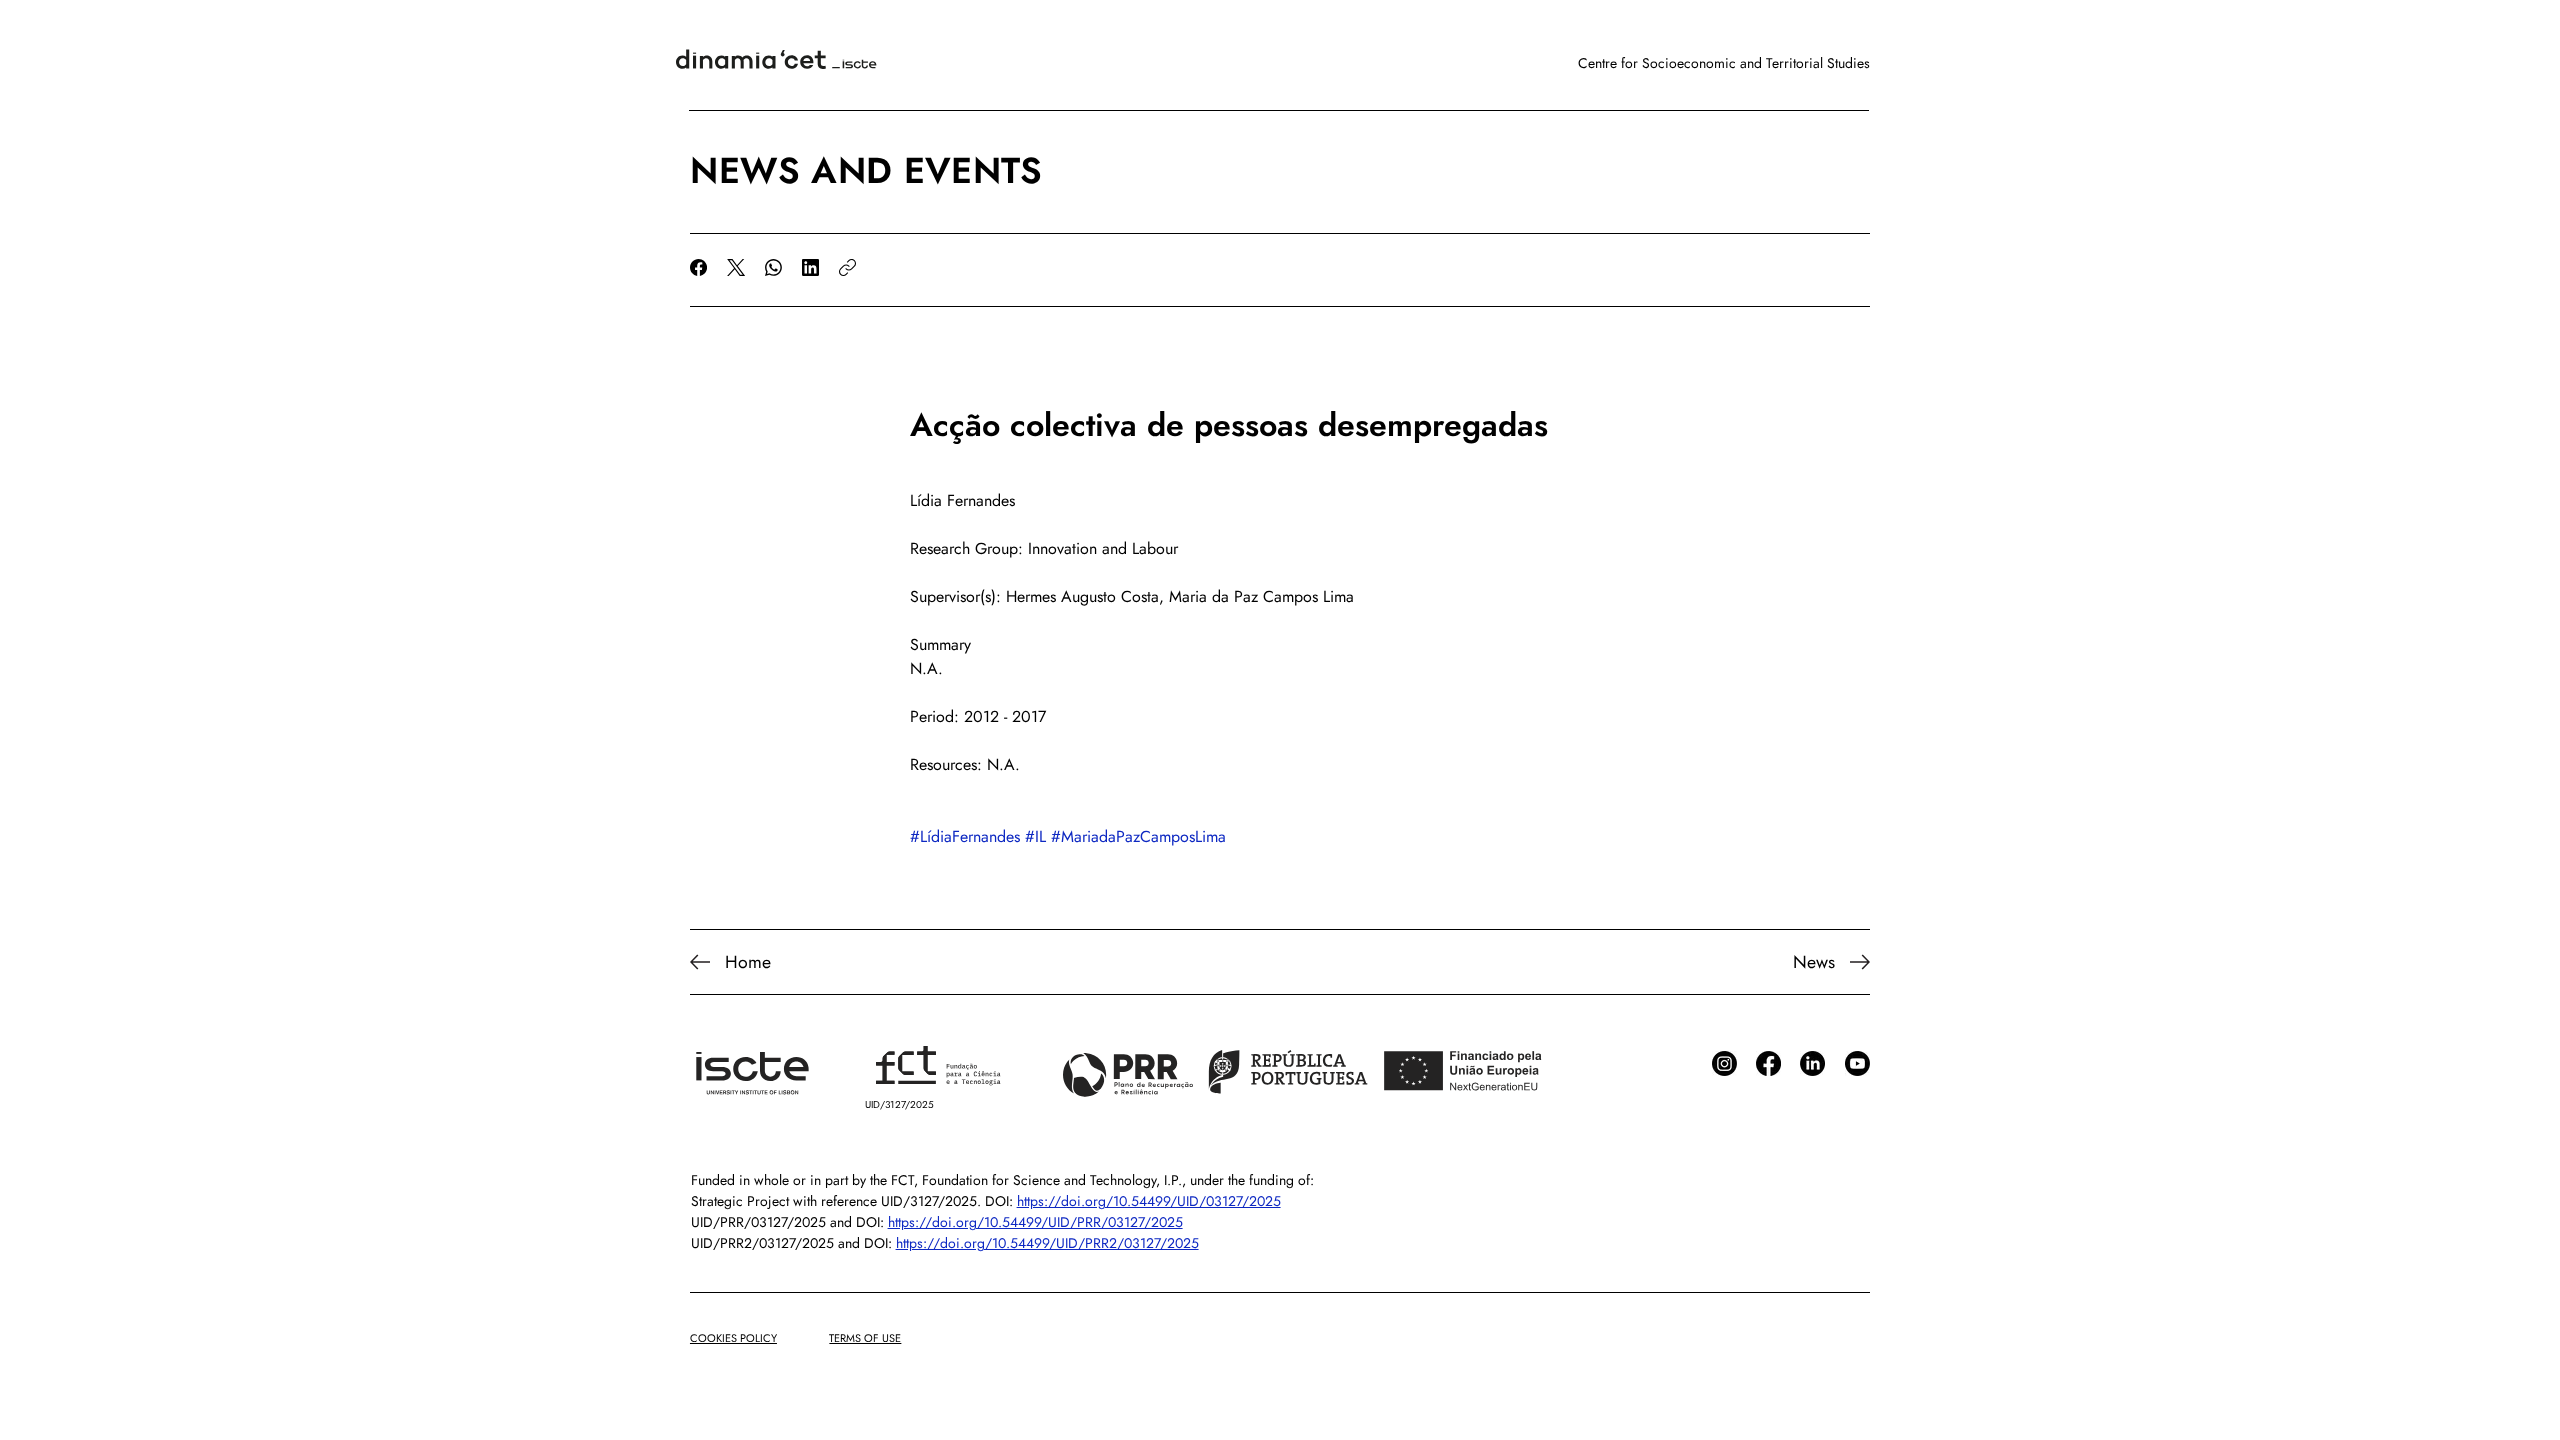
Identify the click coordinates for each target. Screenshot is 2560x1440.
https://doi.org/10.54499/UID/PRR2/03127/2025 (1047, 1243)
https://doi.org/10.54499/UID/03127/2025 (1149, 1201)
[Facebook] (698, 267)
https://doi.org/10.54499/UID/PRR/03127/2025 (1035, 1222)
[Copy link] (847, 267)
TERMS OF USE (865, 1338)
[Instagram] (1724, 1063)
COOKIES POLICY (733, 1338)
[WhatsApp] (773, 267)
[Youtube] (1857, 1063)
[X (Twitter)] (736, 267)
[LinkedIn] (810, 267)
